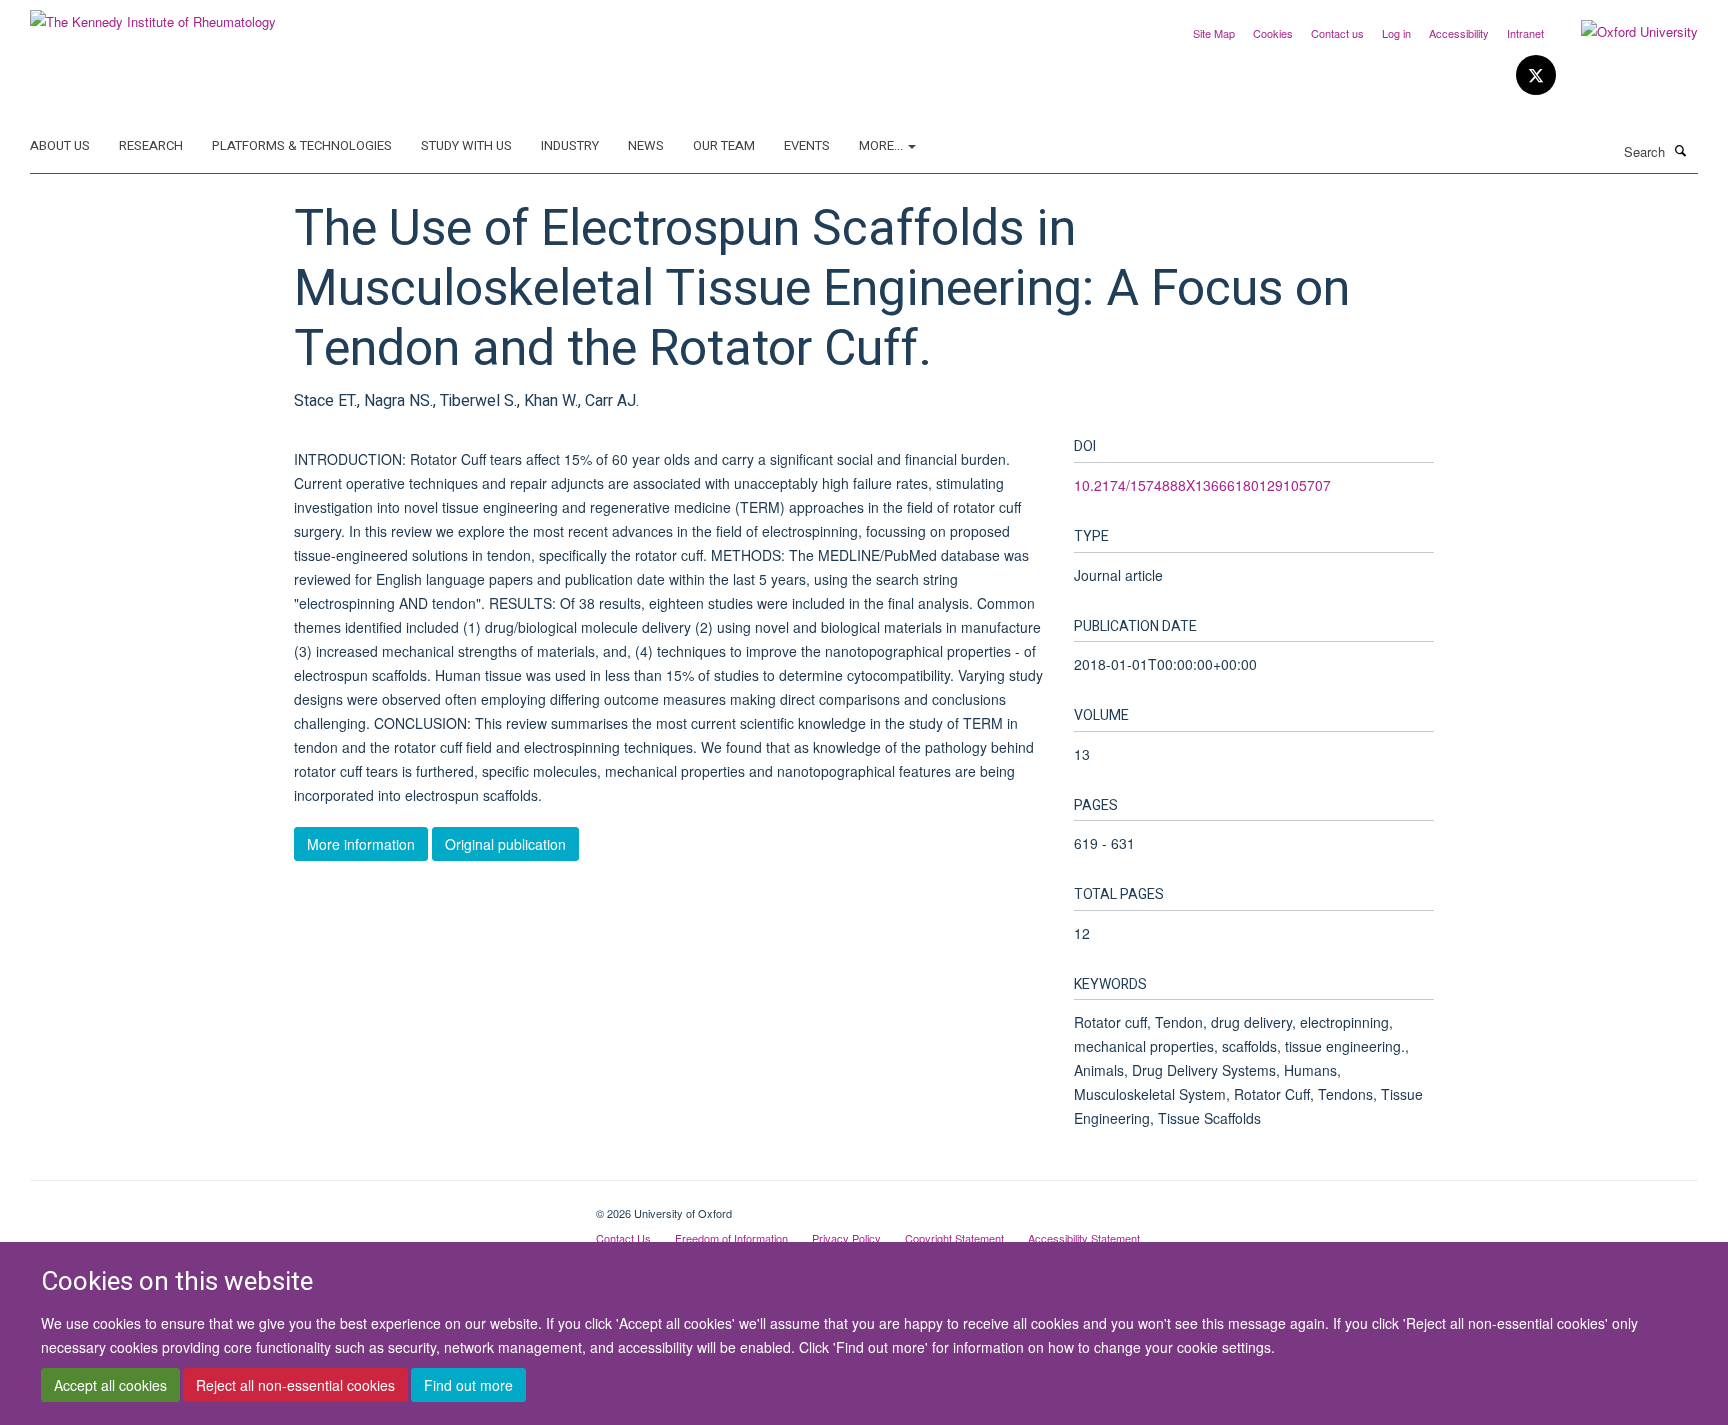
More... (882, 145)
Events (807, 145)
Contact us (1337, 33)
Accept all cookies (110, 1386)
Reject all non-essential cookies (295, 1386)
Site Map (1214, 33)
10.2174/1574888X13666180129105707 (1202, 485)
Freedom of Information (731, 1238)
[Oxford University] (1624, 32)
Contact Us (623, 1238)
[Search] (1681, 150)
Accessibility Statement (1084, 1238)
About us (60, 145)
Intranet (1525, 33)
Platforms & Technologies (302, 145)
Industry (570, 145)
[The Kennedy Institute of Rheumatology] (153, 14)
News (646, 145)
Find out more (468, 1386)
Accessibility (1459, 33)
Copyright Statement (954, 1238)
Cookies (1273, 33)
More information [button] (361, 844)
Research (151, 145)
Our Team (724, 145)
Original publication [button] (505, 844)
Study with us (466, 145)
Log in (1396, 33)
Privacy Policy (846, 1238)
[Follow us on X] (1536, 75)
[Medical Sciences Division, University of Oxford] (298, 1206)
